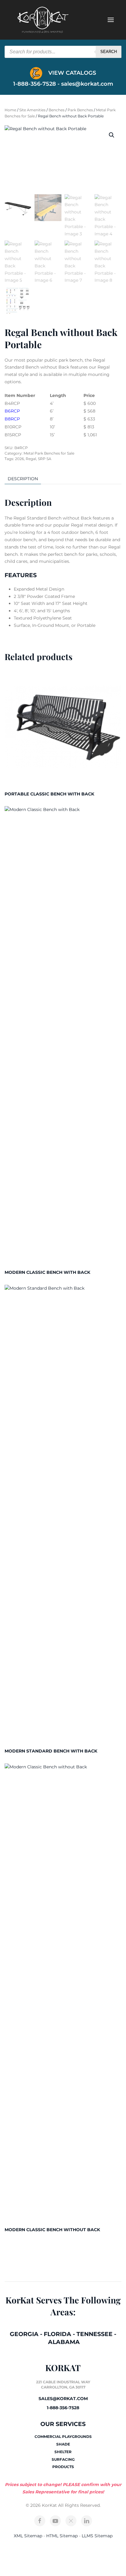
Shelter (63, 2452)
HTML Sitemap (62, 2536)
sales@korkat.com (87, 84)
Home (10, 110)
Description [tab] (23, 479)
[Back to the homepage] (43, 20)
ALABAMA (64, 2342)
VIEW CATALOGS (71, 73)
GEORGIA (24, 2334)
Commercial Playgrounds (63, 2437)
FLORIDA (57, 2334)
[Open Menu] (111, 20)
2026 (19, 459)
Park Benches (80, 110)
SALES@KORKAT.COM (63, 2399)
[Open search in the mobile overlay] (63, 52)
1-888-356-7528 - (37, 84)
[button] (112, 135)
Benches (57, 110)
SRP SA (45, 459)
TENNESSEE (94, 2334)
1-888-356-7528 (63, 2408)
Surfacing (63, 2459)
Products (63, 2467)
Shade (63, 2444)
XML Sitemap (28, 2536)
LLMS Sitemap (97, 2536)
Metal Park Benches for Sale (49, 453)
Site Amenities (32, 110)
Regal (31, 459)
